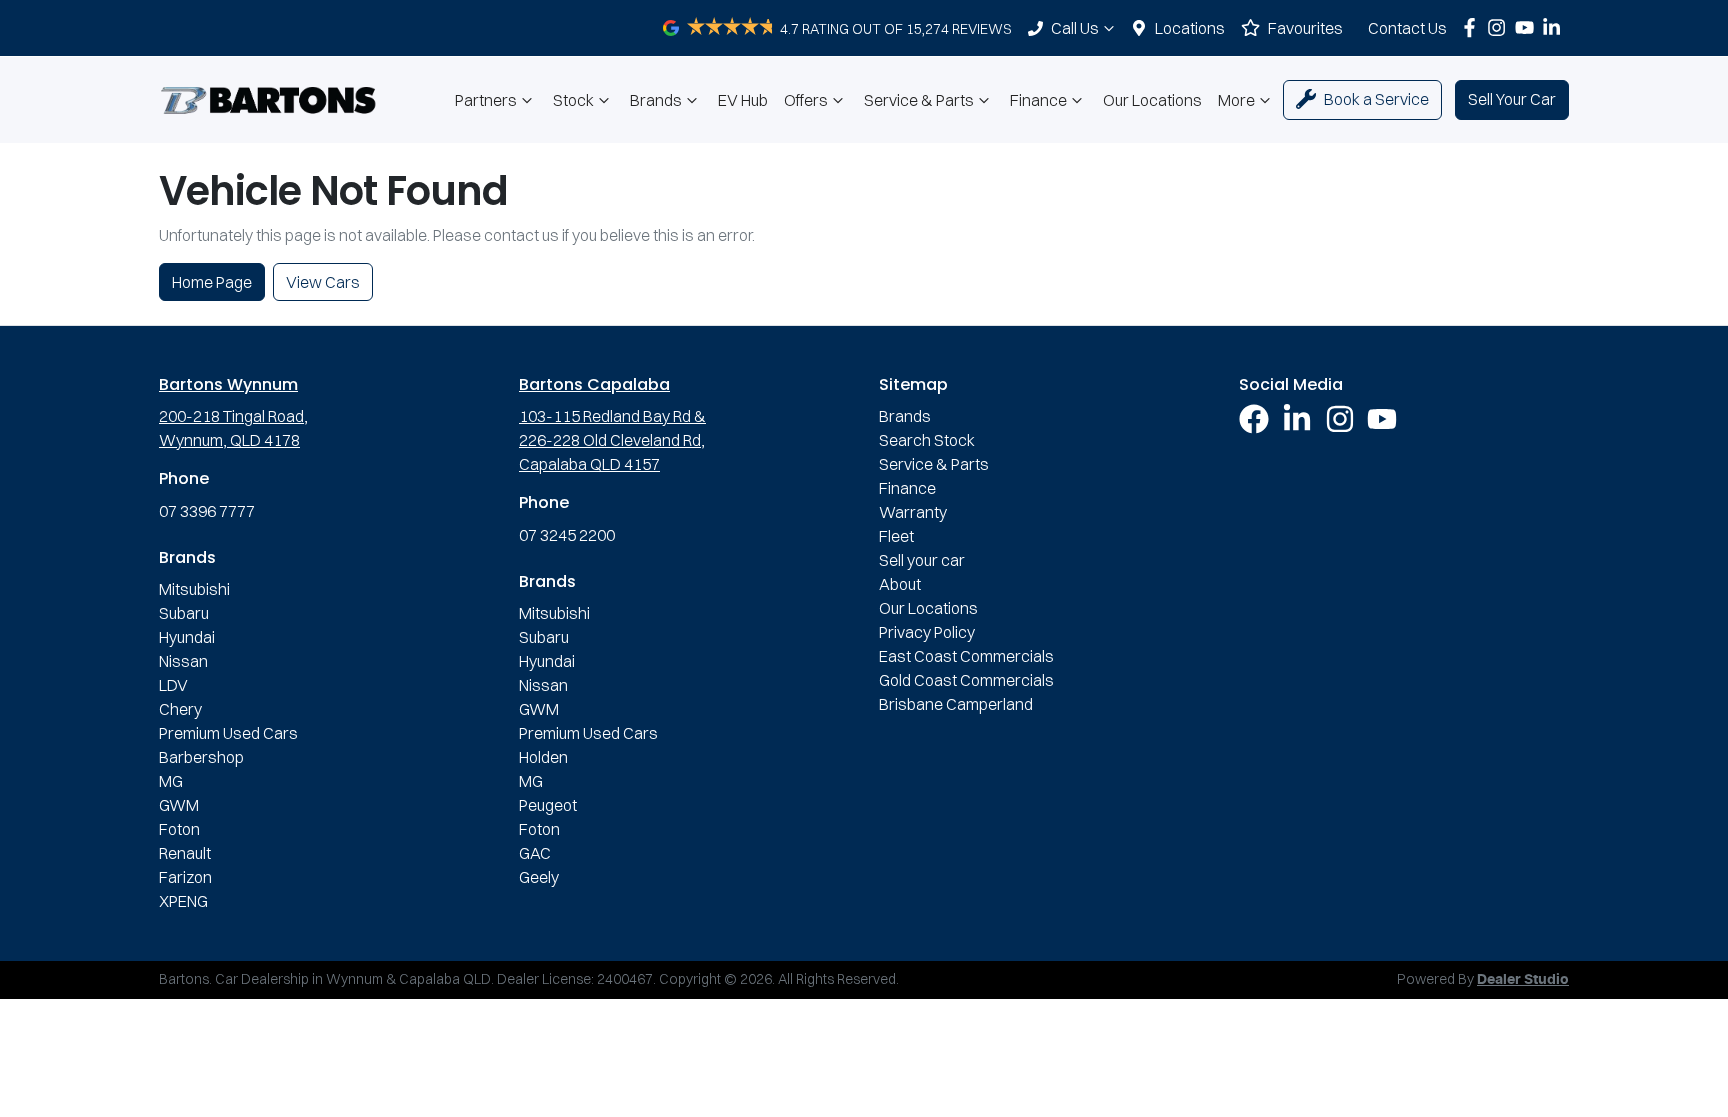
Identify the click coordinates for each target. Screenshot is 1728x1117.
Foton (179, 829)
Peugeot (548, 805)
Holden (543, 757)
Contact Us (1407, 28)
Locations (1190, 28)
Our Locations (1152, 100)
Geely (539, 877)
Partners (486, 100)
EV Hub (743, 100)
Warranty (913, 512)
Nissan (183, 661)
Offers (806, 100)
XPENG (183, 901)
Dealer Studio (1523, 980)
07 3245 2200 (567, 535)
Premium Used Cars (228, 733)
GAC (535, 853)
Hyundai (187, 637)
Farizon (185, 877)
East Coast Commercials (966, 656)
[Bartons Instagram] (1500, 27)
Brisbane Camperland (956, 704)
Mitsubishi (194, 589)
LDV (173, 685)
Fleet (896, 536)
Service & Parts (919, 100)
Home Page (212, 282)
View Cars (323, 282)
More (1236, 100)
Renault (185, 853)
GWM (179, 805)
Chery (180, 709)
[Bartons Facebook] (1473, 27)
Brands (656, 100)
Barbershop (201, 757)
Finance (1038, 100)
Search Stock (927, 440)
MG (171, 781)
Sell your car (922, 560)
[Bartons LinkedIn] (1555, 27)
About (900, 584)
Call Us (1075, 28)
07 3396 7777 (207, 511)
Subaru (184, 613)
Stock (573, 100)
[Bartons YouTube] (1528, 27)
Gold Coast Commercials (966, 680)
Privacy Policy (927, 632)
